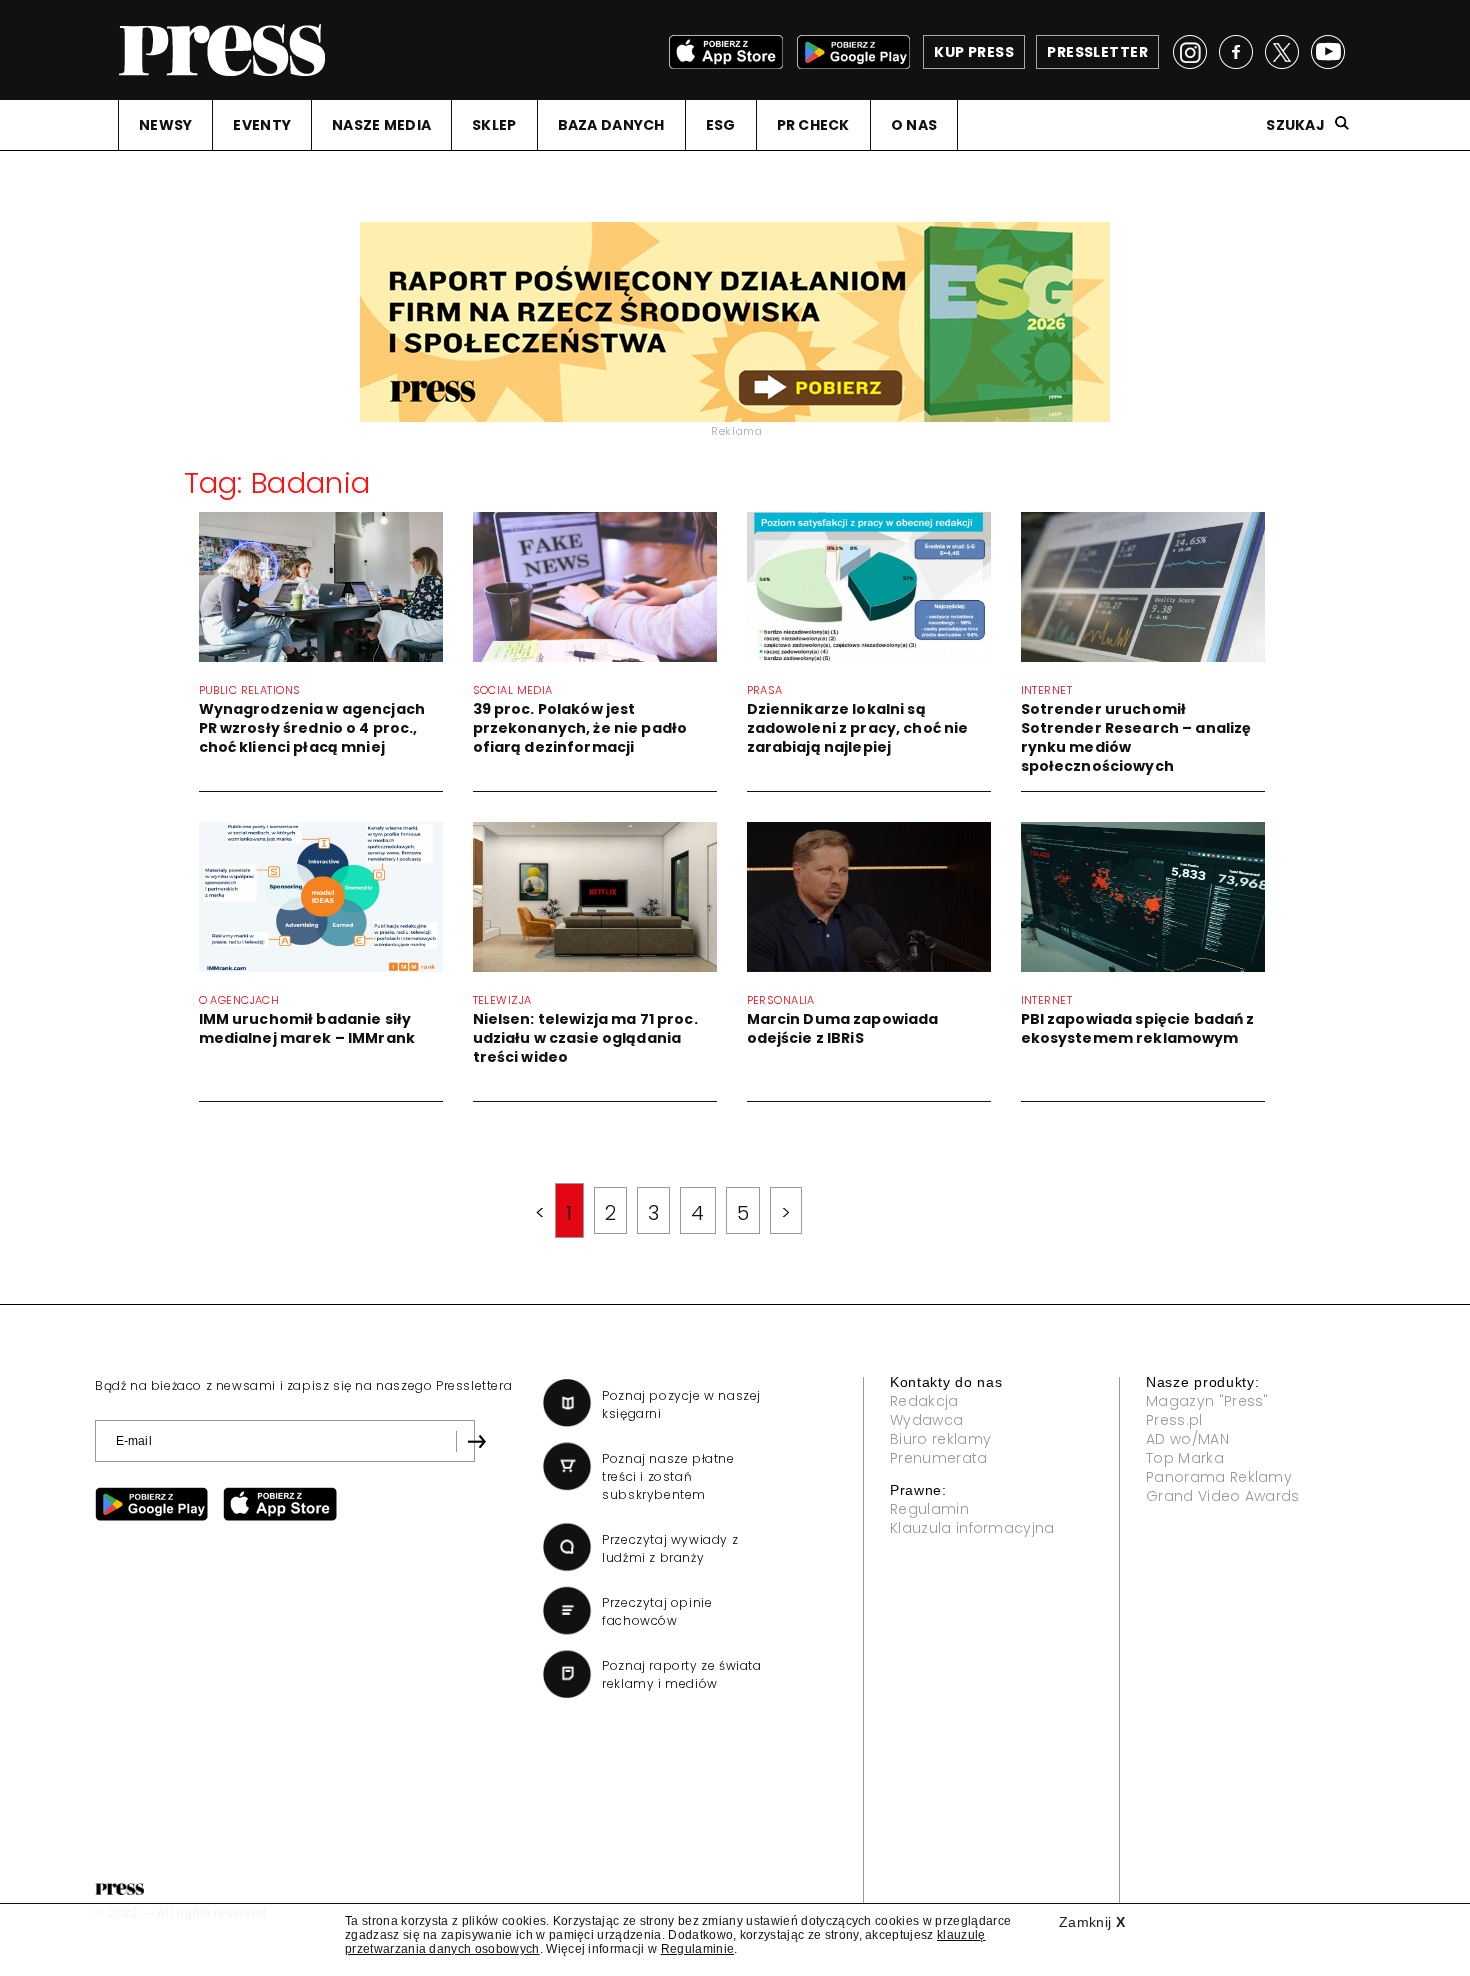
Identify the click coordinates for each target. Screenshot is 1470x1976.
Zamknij (1092, 1922)
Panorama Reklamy (1219, 1477)
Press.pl (1174, 1420)
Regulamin (929, 1509)
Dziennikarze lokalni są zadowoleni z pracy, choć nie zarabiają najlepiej (858, 728)
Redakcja (924, 1401)
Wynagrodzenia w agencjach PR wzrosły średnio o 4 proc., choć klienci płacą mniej (312, 728)
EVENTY (262, 125)
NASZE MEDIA (381, 125)
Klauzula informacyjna (972, 1528)
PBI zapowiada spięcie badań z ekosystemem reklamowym (1138, 1028)
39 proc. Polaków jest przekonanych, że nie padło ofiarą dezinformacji (580, 728)
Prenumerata (939, 1458)
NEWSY (165, 125)
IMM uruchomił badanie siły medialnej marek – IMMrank (307, 1028)
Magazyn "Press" (1207, 1401)
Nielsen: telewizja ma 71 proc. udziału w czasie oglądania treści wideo (585, 1038)
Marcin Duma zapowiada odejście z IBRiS (843, 1028)
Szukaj (1295, 125)
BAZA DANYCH (611, 125)
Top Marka (1185, 1458)
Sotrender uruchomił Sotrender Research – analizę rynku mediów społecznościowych (1136, 737)
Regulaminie (698, 1949)
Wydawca (926, 1420)
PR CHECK (813, 125)
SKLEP (494, 125)
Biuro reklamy (940, 1439)
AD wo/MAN (1187, 1439)
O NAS (914, 125)
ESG (721, 125)
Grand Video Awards (1223, 1496)
